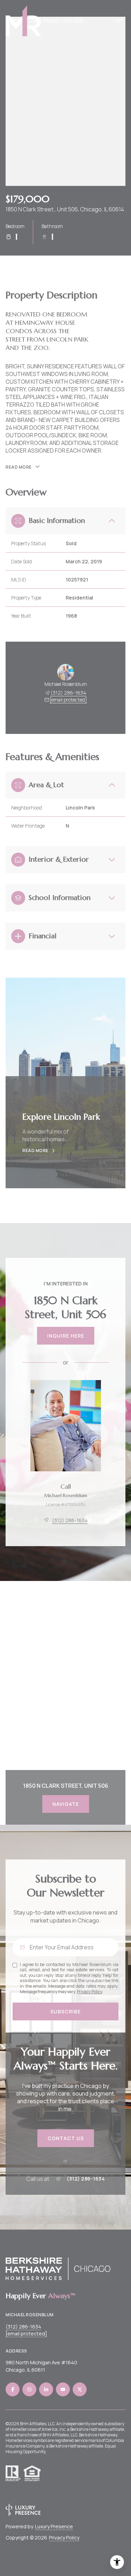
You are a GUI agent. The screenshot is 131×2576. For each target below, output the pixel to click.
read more (35, 1151)
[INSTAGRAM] (29, 2389)
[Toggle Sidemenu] (118, 21)
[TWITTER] (80, 2389)
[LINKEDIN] (46, 2389)
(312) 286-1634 (68, 693)
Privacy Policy (89, 1992)
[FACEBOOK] (13, 2389)
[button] (66, 2138)
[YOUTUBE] (63, 2389)
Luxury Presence (54, 2526)
